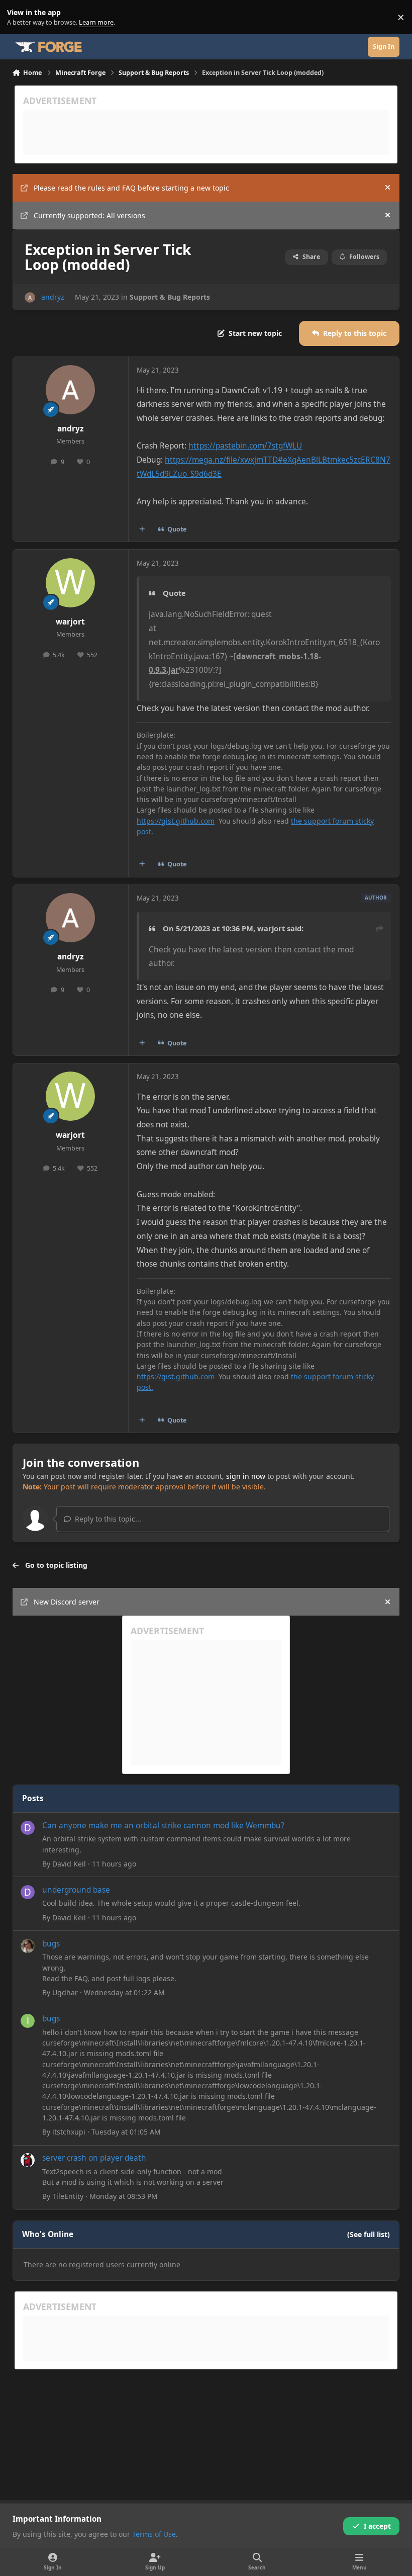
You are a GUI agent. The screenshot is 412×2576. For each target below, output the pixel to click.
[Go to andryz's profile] (30, 297)
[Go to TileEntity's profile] (28, 2160)
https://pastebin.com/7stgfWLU (245, 446)
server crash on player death (94, 2158)
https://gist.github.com (176, 821)
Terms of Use (154, 2534)
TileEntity (68, 2196)
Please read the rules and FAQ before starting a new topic (131, 188)
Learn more (19, 17)
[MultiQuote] (142, 529)
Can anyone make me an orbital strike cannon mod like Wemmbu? (163, 1826)
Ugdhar (65, 1992)
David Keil (69, 1864)
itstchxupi (69, 2132)
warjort (70, 622)
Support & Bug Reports (170, 297)
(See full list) (369, 2234)
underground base (76, 1890)
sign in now (246, 1476)
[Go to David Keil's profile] (28, 1828)
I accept (377, 2526)
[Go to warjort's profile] (70, 583)
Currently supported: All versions (89, 215)
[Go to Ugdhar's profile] (28, 1946)
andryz (53, 297)
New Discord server (67, 1602)
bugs (51, 1944)
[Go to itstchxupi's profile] (28, 2021)
